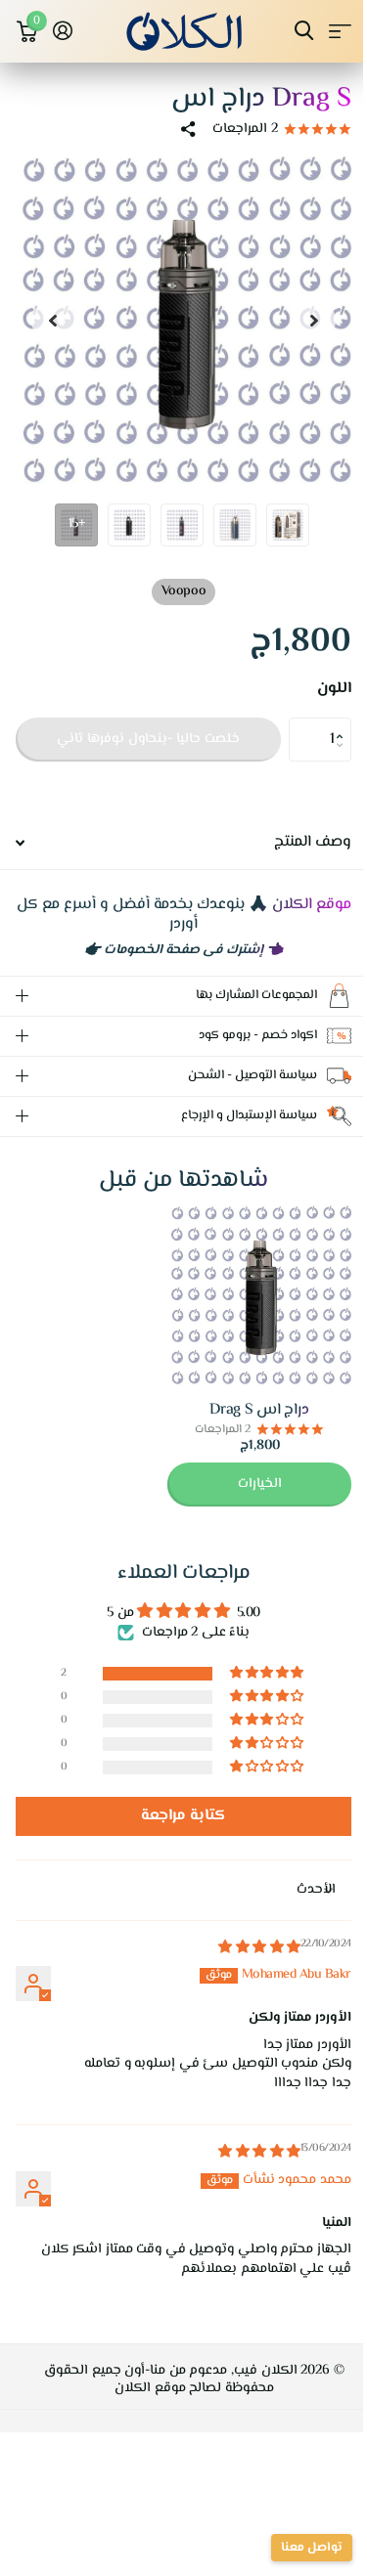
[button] (344, 723)
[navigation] (314, 320)
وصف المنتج (313, 842)
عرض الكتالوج (340, 31)
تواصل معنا (297, 2548)
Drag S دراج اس (245, 1410)
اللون (334, 689)
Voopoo (183, 591)
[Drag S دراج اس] (245, 1295)
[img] (245, 1948)
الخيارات (245, 1484)
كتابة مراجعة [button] (177, 1816)
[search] (304, 31)
